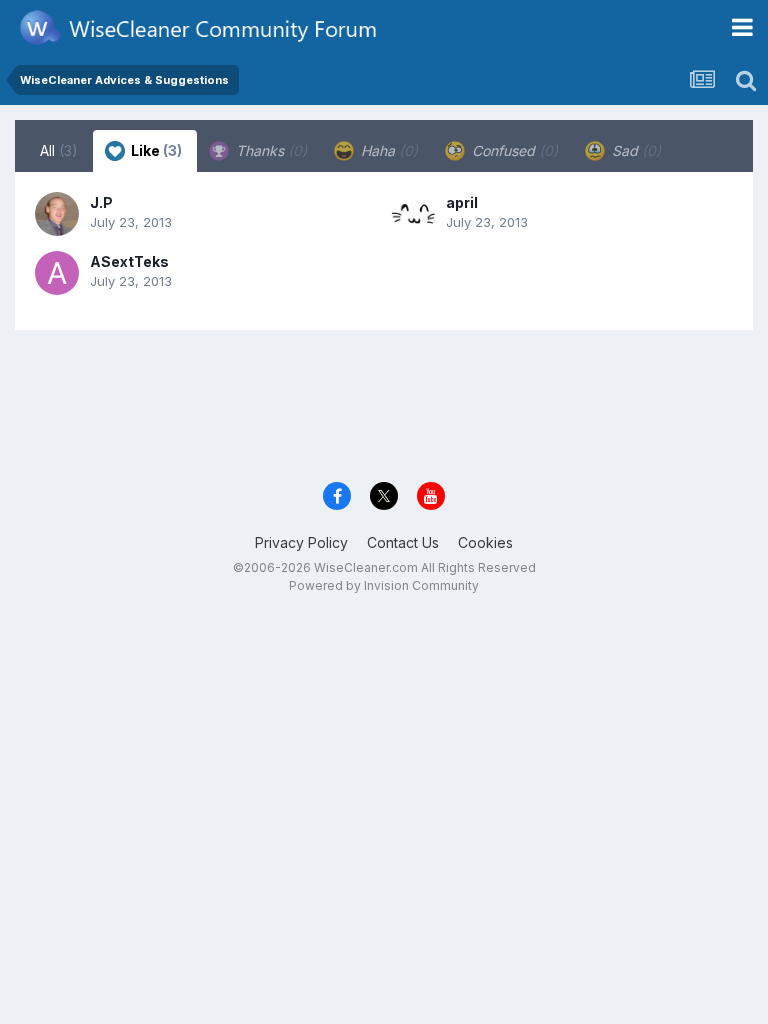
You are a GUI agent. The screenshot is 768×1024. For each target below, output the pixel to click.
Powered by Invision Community (384, 585)
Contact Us (403, 542)
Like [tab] (155, 150)
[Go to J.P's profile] (57, 214)
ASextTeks (129, 261)
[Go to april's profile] (413, 214)
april (462, 202)
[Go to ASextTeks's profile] (57, 273)
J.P (101, 202)
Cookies (485, 542)
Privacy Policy (301, 542)
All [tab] (59, 150)
